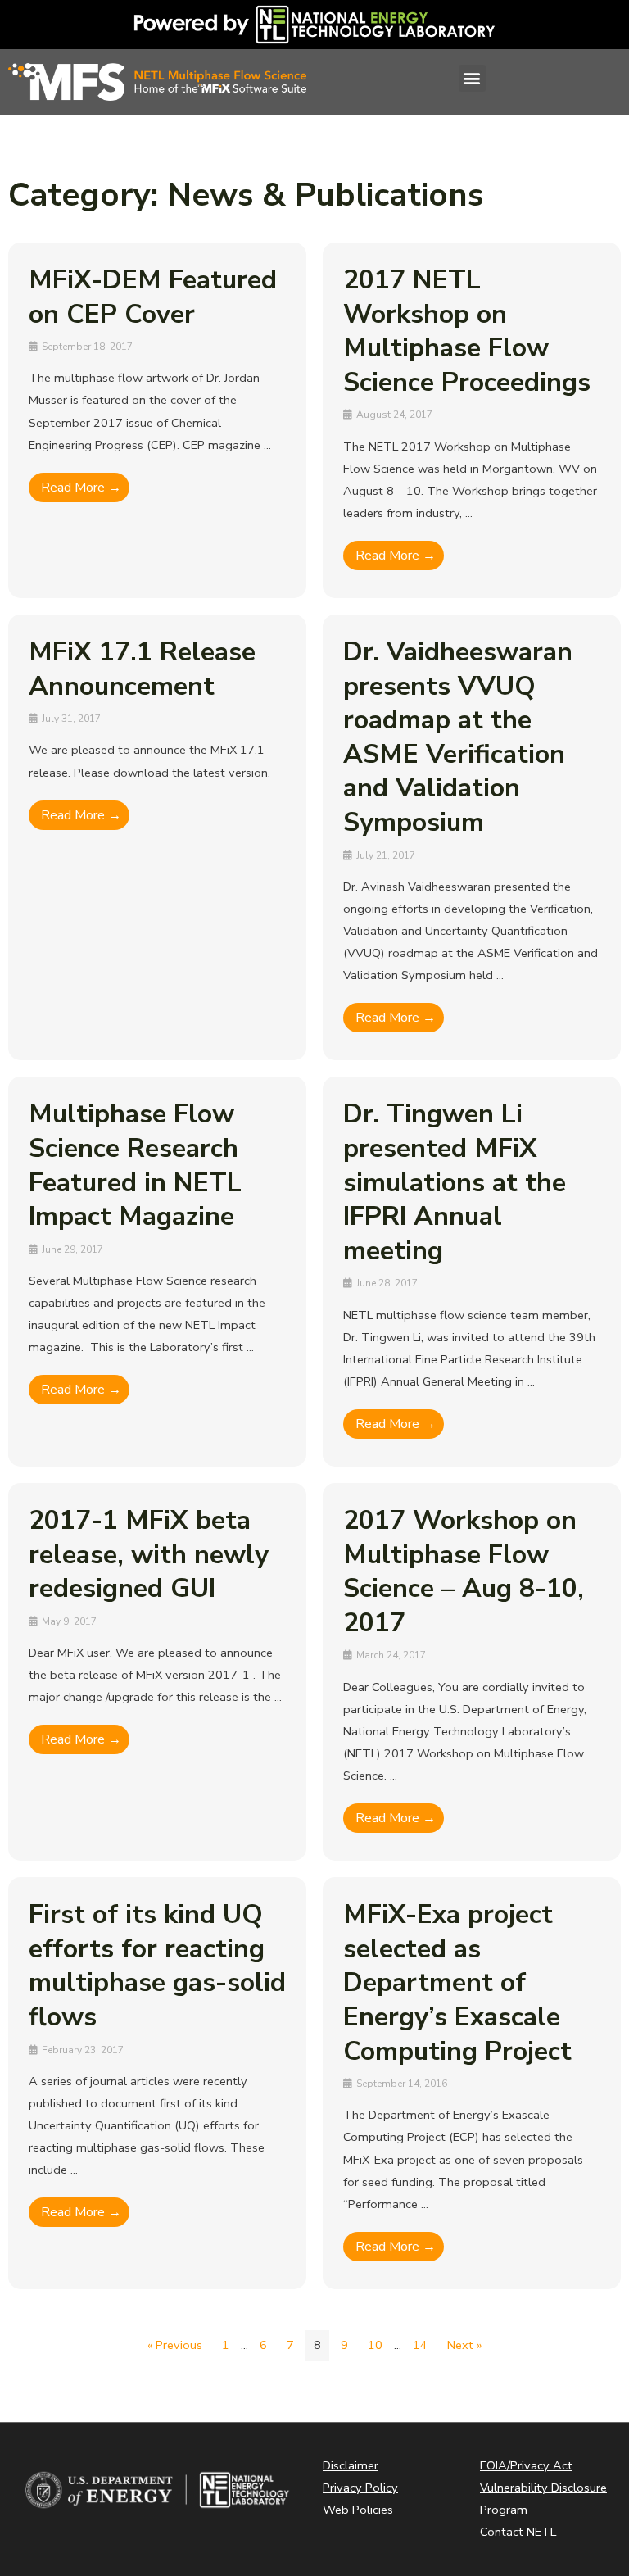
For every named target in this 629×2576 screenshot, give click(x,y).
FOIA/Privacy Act (526, 2465)
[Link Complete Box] (157, 420)
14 (420, 2345)
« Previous (175, 2345)
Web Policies (358, 2510)
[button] (472, 78)
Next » (464, 2345)
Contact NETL (518, 2532)
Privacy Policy (360, 2488)
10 (375, 2345)
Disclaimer (351, 2465)
